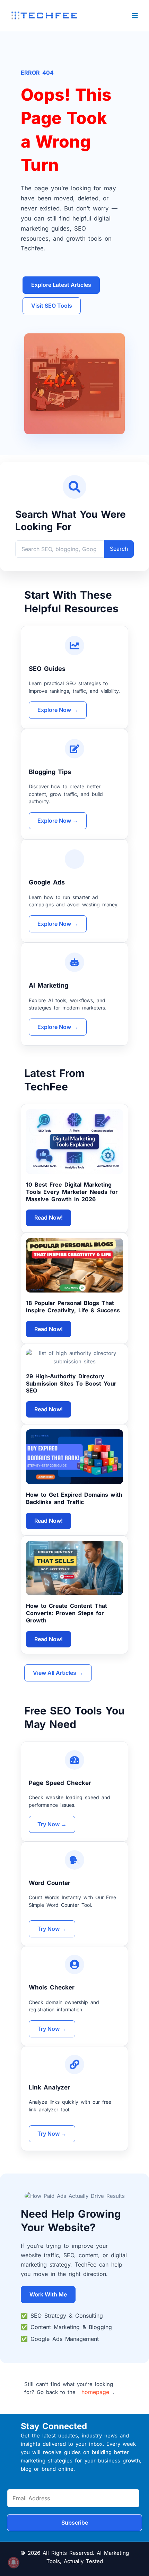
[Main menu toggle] (135, 15)
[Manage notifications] (14, 2562)
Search (119, 549)
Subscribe (75, 2523)
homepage (95, 2392)
